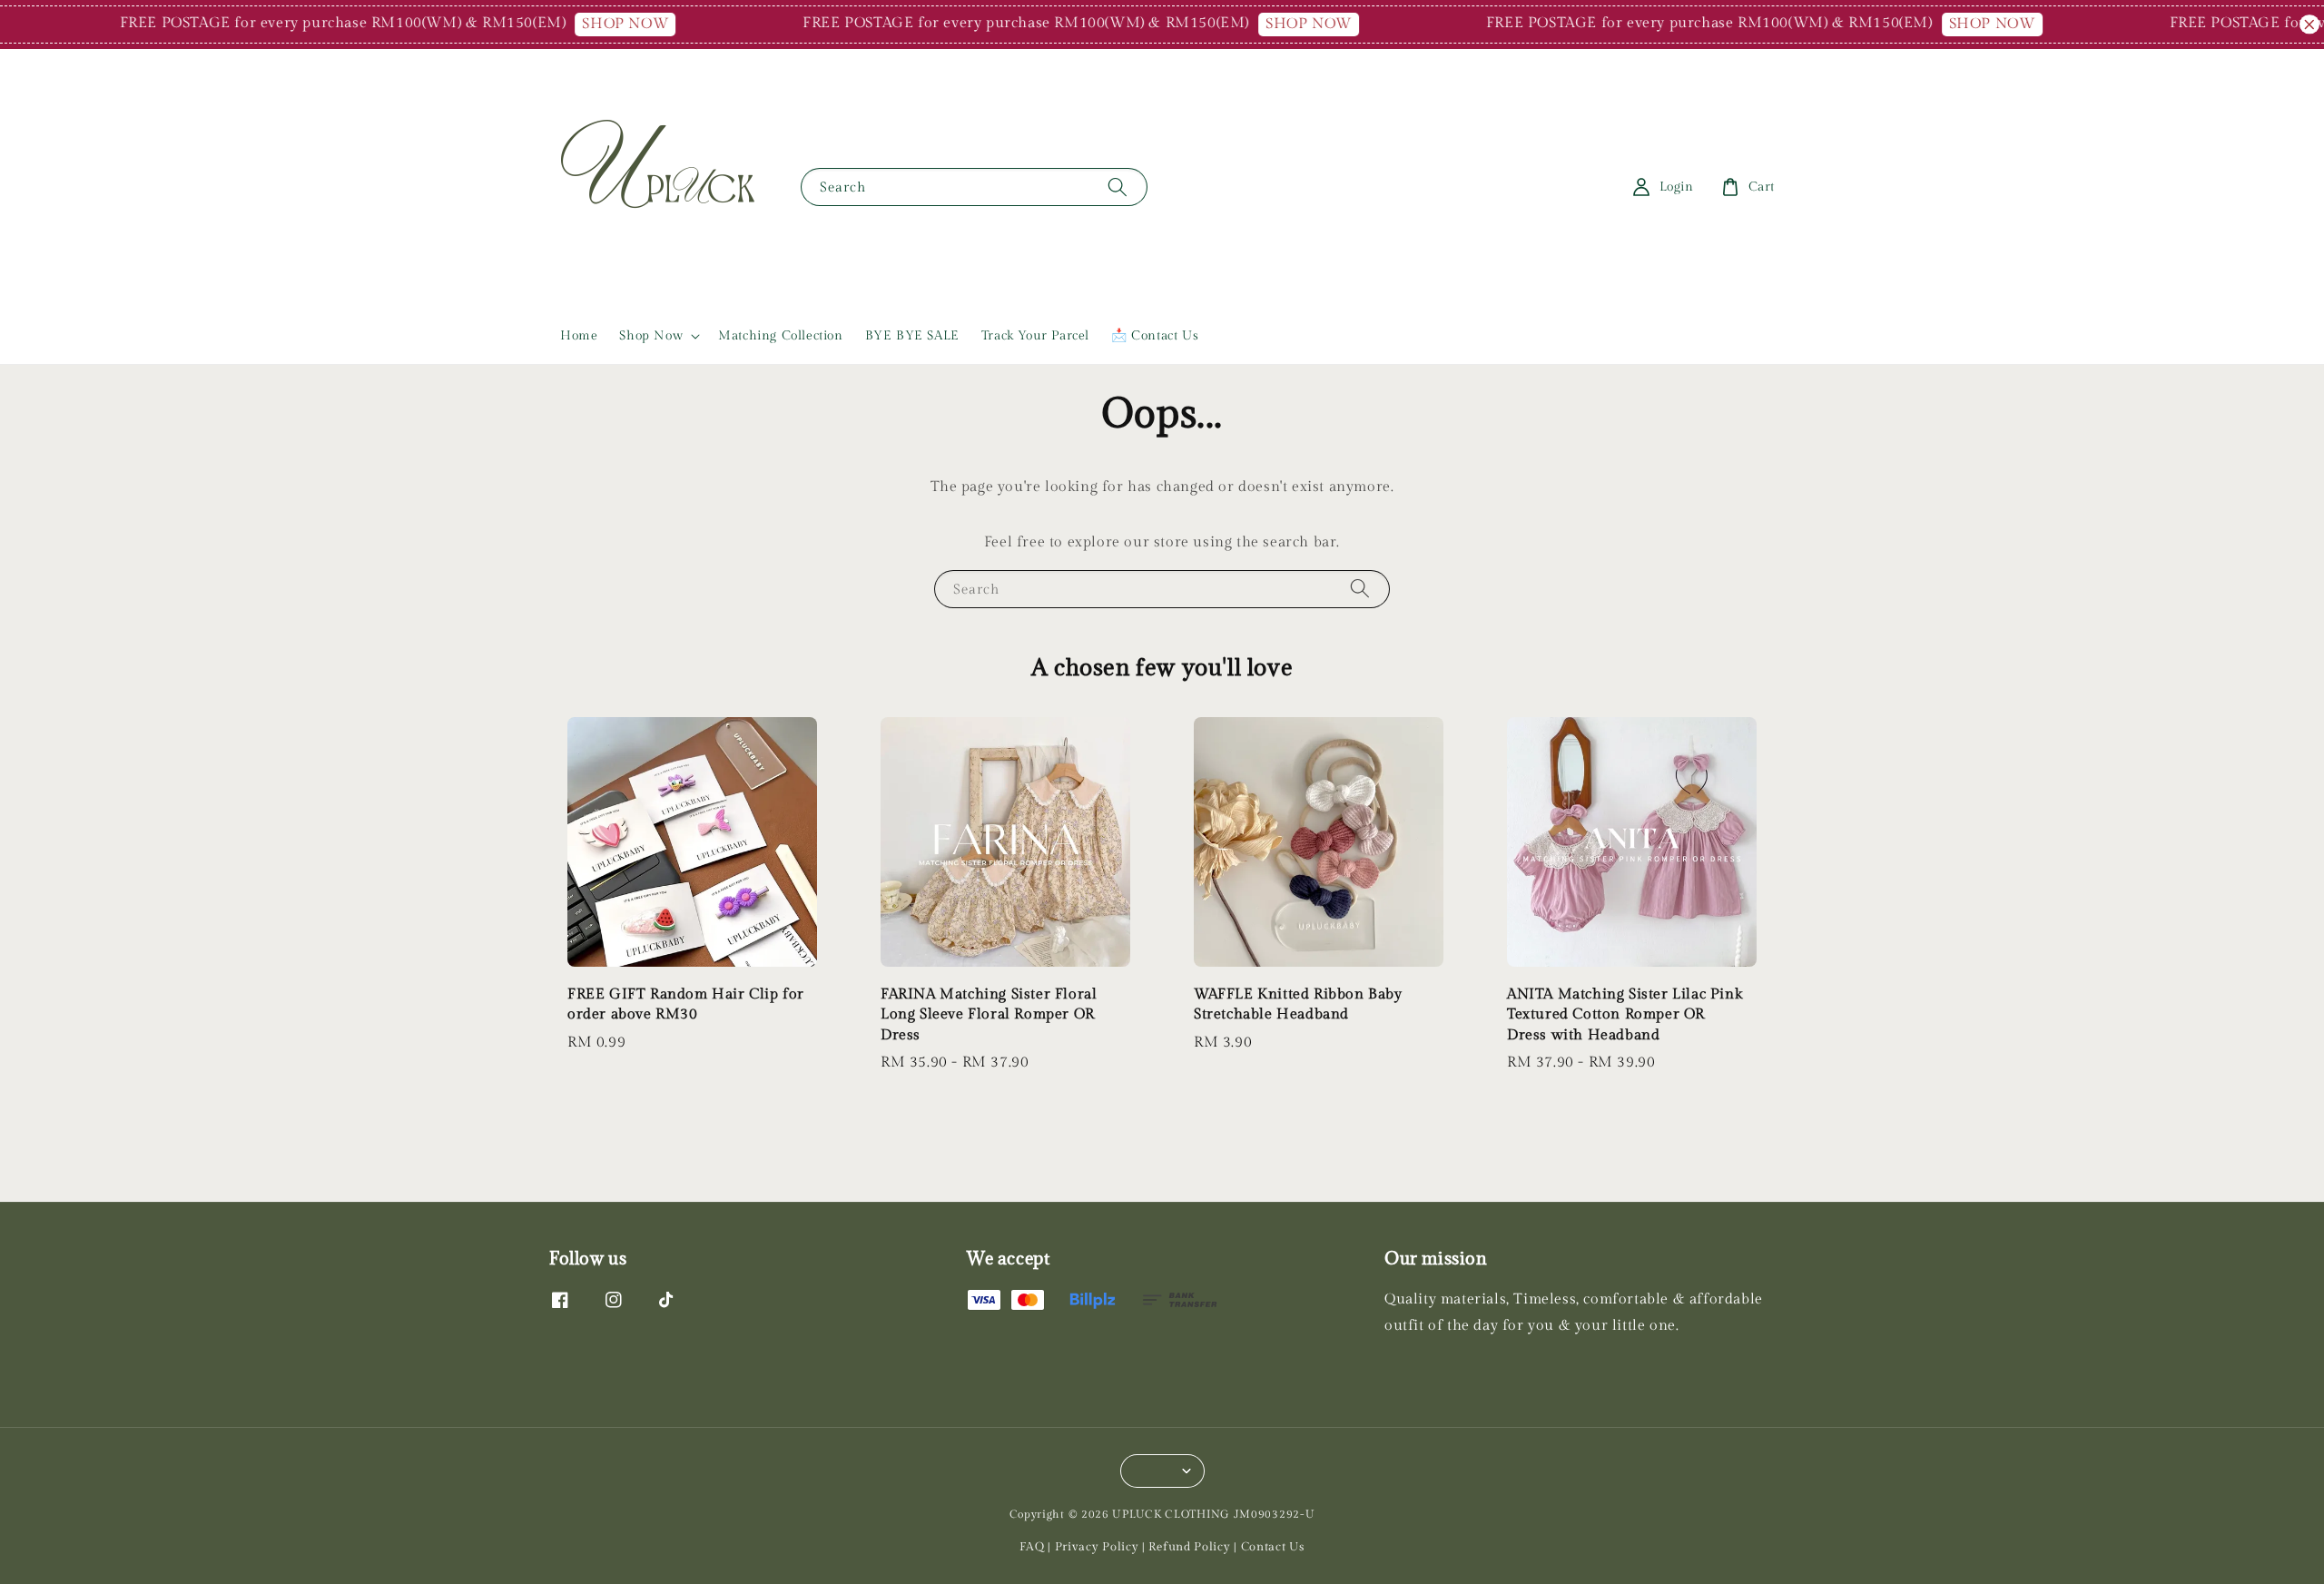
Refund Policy (1189, 1547)
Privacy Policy (1097, 1547)
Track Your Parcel (1035, 336)
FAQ (1032, 1547)
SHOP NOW (578, 24)
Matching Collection (780, 336)
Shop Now (651, 336)
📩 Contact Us (1155, 336)
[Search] (1118, 187)
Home (579, 336)
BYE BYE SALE (912, 336)
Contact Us (1273, 1547)
